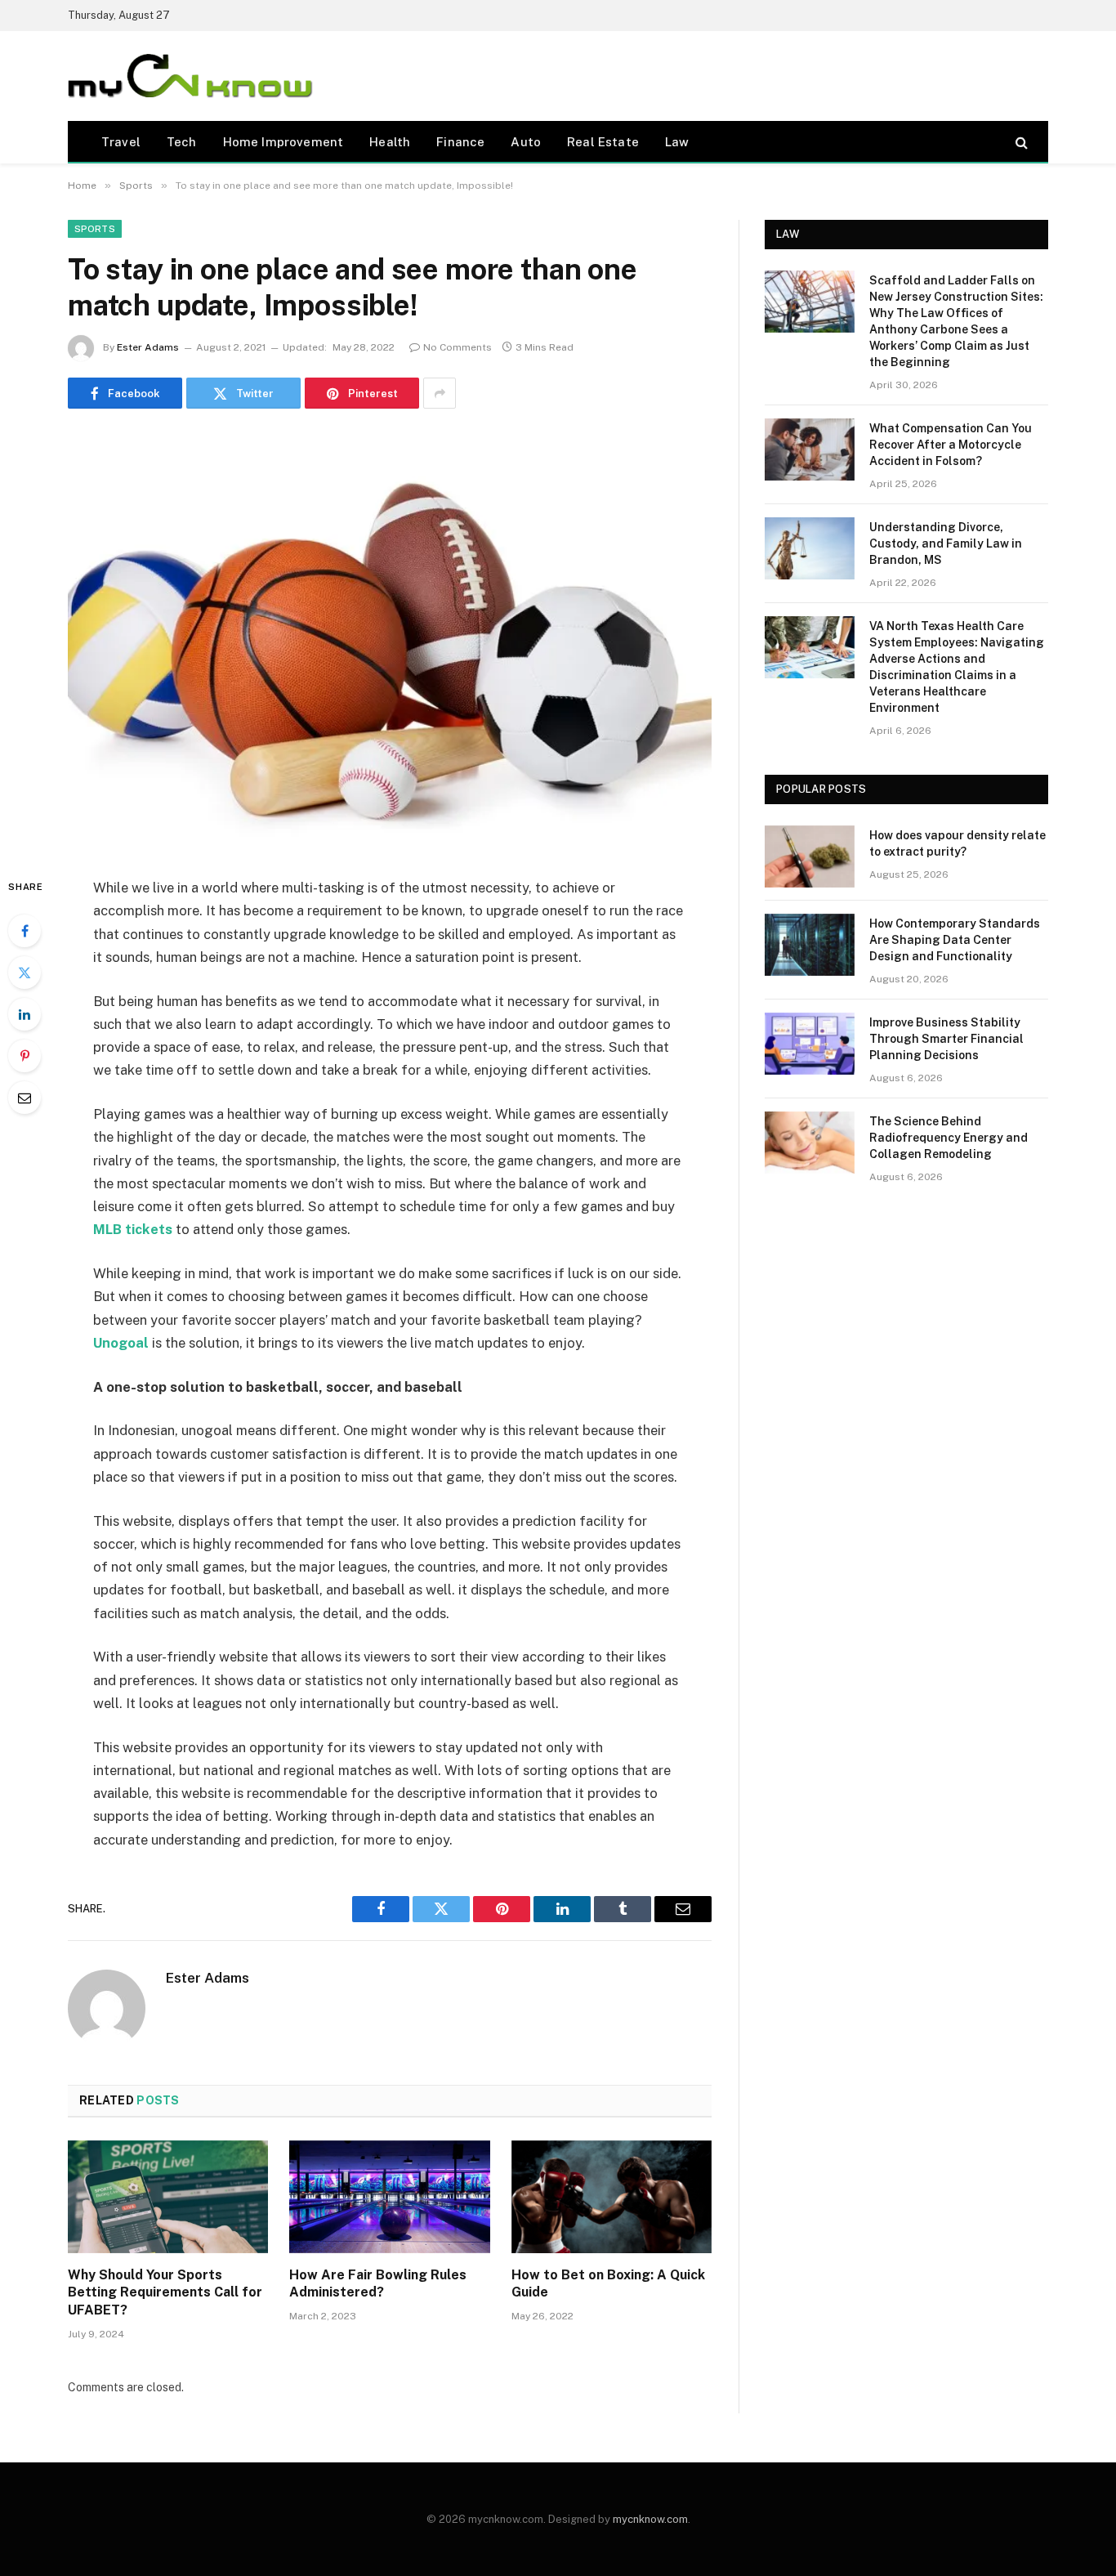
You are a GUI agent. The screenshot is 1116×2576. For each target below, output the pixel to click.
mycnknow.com (650, 2519)
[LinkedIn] (25, 1014)
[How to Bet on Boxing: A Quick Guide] (612, 2197)
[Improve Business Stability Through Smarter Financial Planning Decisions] (810, 1044)
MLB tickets (133, 1229)
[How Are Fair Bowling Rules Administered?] (389, 2197)
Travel (121, 142)
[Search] (1020, 142)
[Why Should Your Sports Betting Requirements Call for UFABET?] (168, 2197)
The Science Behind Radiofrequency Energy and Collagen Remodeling (949, 1138)
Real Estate (603, 142)
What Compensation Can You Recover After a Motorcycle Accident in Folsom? (951, 445)
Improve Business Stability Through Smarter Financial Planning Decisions (946, 1039)
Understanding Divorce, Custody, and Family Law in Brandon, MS (946, 543)
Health (390, 142)
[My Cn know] (190, 76)
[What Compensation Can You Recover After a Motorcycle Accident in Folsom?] (810, 449)
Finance (460, 142)
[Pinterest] (25, 1056)
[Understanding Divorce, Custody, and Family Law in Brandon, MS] (810, 548)
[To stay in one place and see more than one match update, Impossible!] (390, 640)
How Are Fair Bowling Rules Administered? (378, 2284)
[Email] (25, 1098)
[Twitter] (25, 973)
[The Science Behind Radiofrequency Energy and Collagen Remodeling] (810, 1143)
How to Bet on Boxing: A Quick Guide (608, 2284)
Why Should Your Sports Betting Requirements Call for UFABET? (165, 2293)
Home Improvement (283, 142)
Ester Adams (148, 347)
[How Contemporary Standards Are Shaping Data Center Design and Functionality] (810, 945)
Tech (182, 142)
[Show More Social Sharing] (440, 393)
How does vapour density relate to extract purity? (958, 843)
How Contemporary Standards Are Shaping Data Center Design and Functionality (955, 940)
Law (677, 142)
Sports (95, 229)
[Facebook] (25, 931)
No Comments (458, 347)
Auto (526, 142)
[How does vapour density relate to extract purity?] (810, 856)
